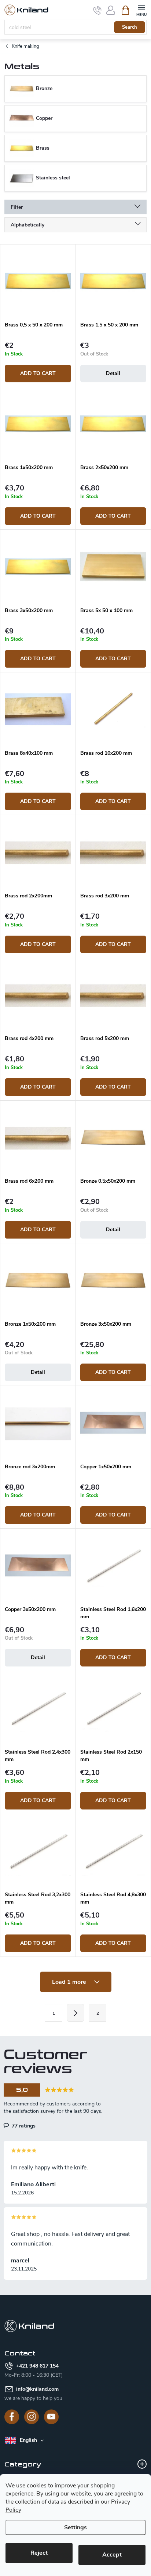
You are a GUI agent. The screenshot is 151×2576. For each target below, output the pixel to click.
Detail (113, 373)
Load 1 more (70, 1982)
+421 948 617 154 (37, 2366)
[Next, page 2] (75, 2013)
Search (130, 27)
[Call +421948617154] (97, 10)
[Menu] (141, 10)
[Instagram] (32, 2417)
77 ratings (23, 2126)
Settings (75, 2527)
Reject (39, 2553)
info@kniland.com (37, 2389)
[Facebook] (12, 2417)
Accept (112, 2555)
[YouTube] (51, 2417)
